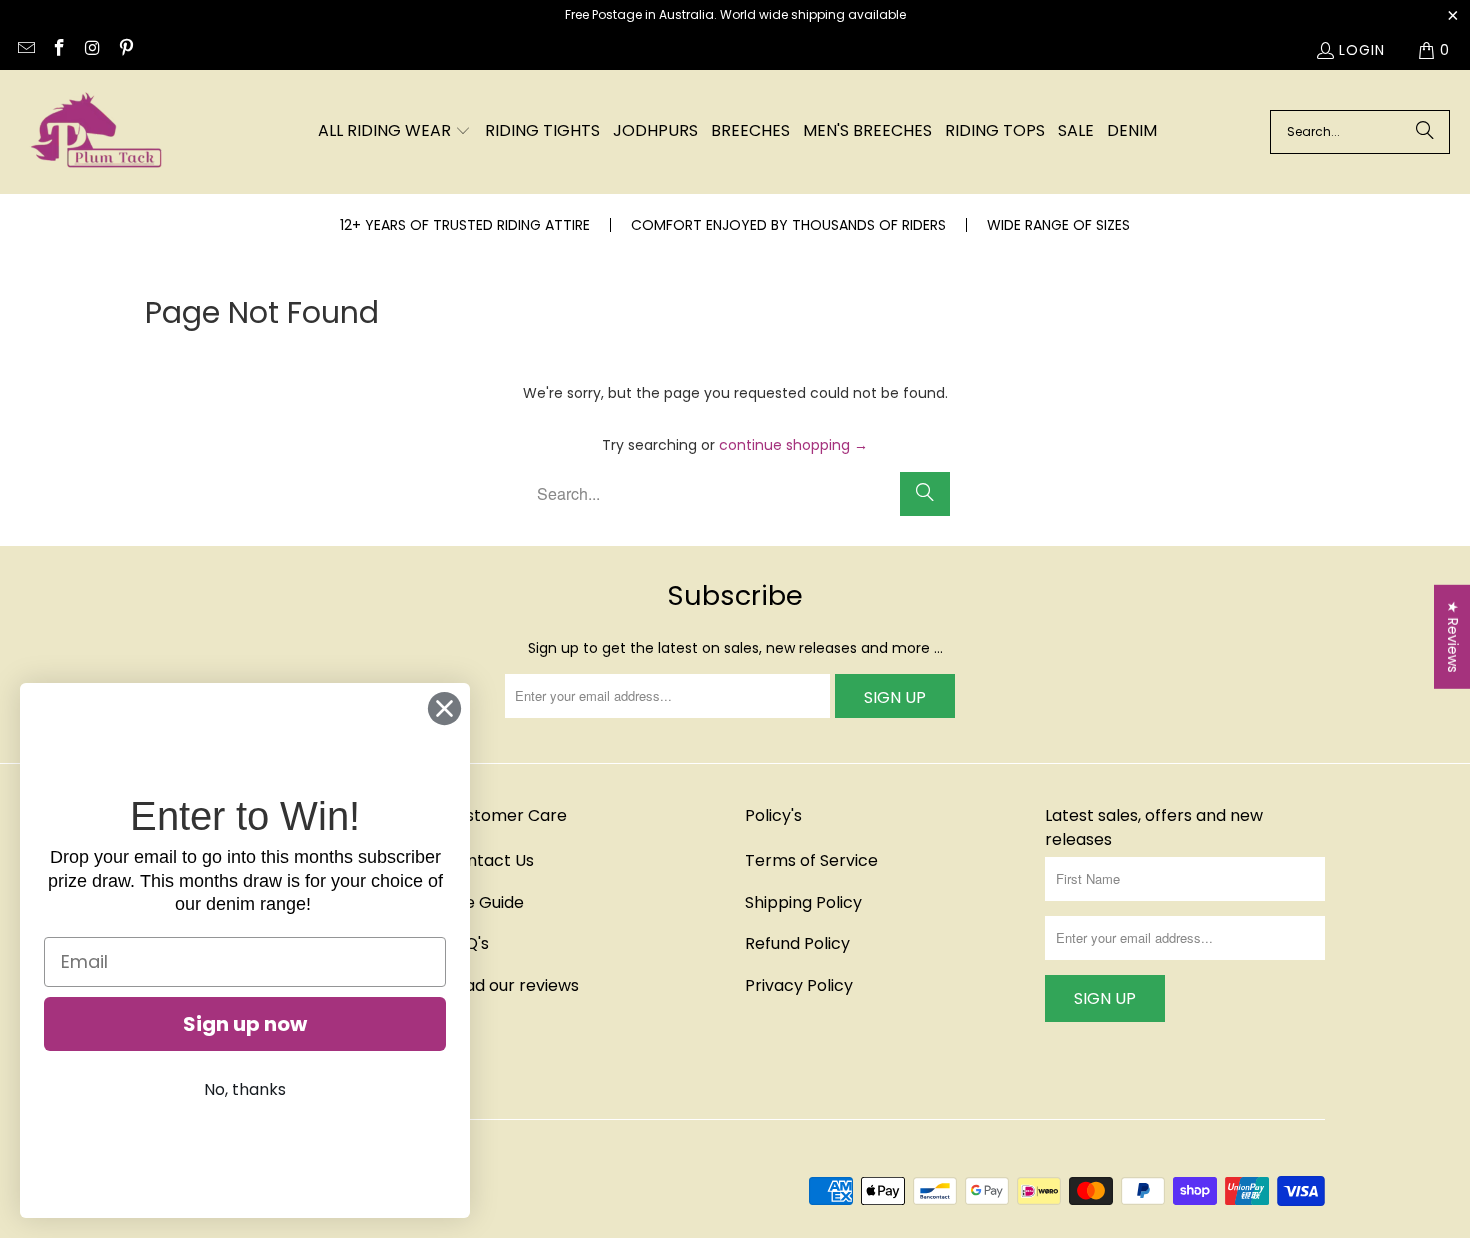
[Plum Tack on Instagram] (92, 50)
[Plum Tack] (95, 132)
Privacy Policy (799, 985)
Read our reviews (512, 985)
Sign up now (245, 1024)
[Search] (1425, 132)
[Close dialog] (444, 708)
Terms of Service (811, 860)
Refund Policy (797, 943)
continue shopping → (793, 445)
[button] (394, 132)
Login (1362, 50)
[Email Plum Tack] (25, 50)
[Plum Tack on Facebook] (59, 50)
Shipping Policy (803, 902)
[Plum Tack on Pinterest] (126, 50)
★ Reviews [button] (1453, 637)
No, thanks (245, 1089)
